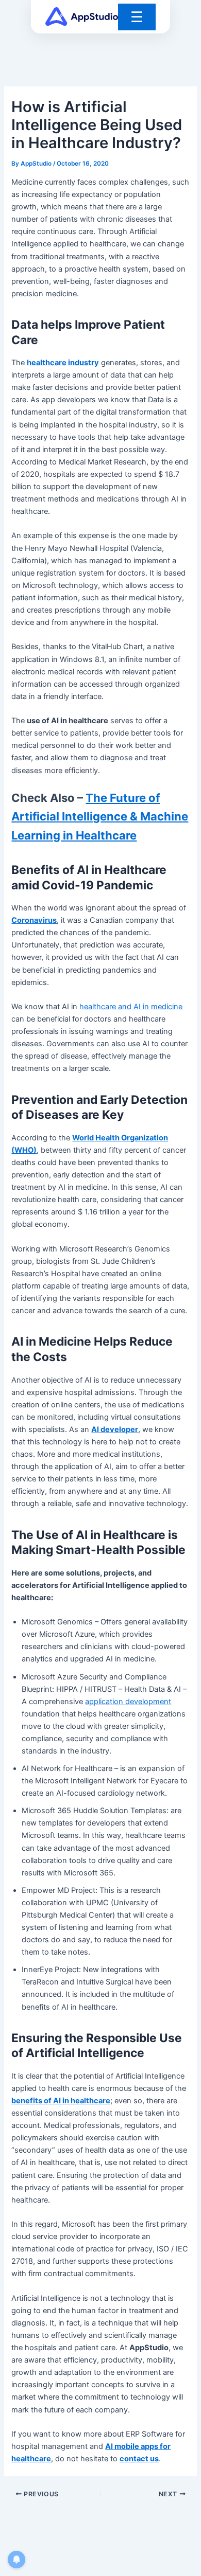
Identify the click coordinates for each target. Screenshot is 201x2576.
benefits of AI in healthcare (61, 2101)
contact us (139, 2459)
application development (128, 1702)
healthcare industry (63, 363)
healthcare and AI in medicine (131, 1007)
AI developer (115, 1429)
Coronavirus (34, 920)
